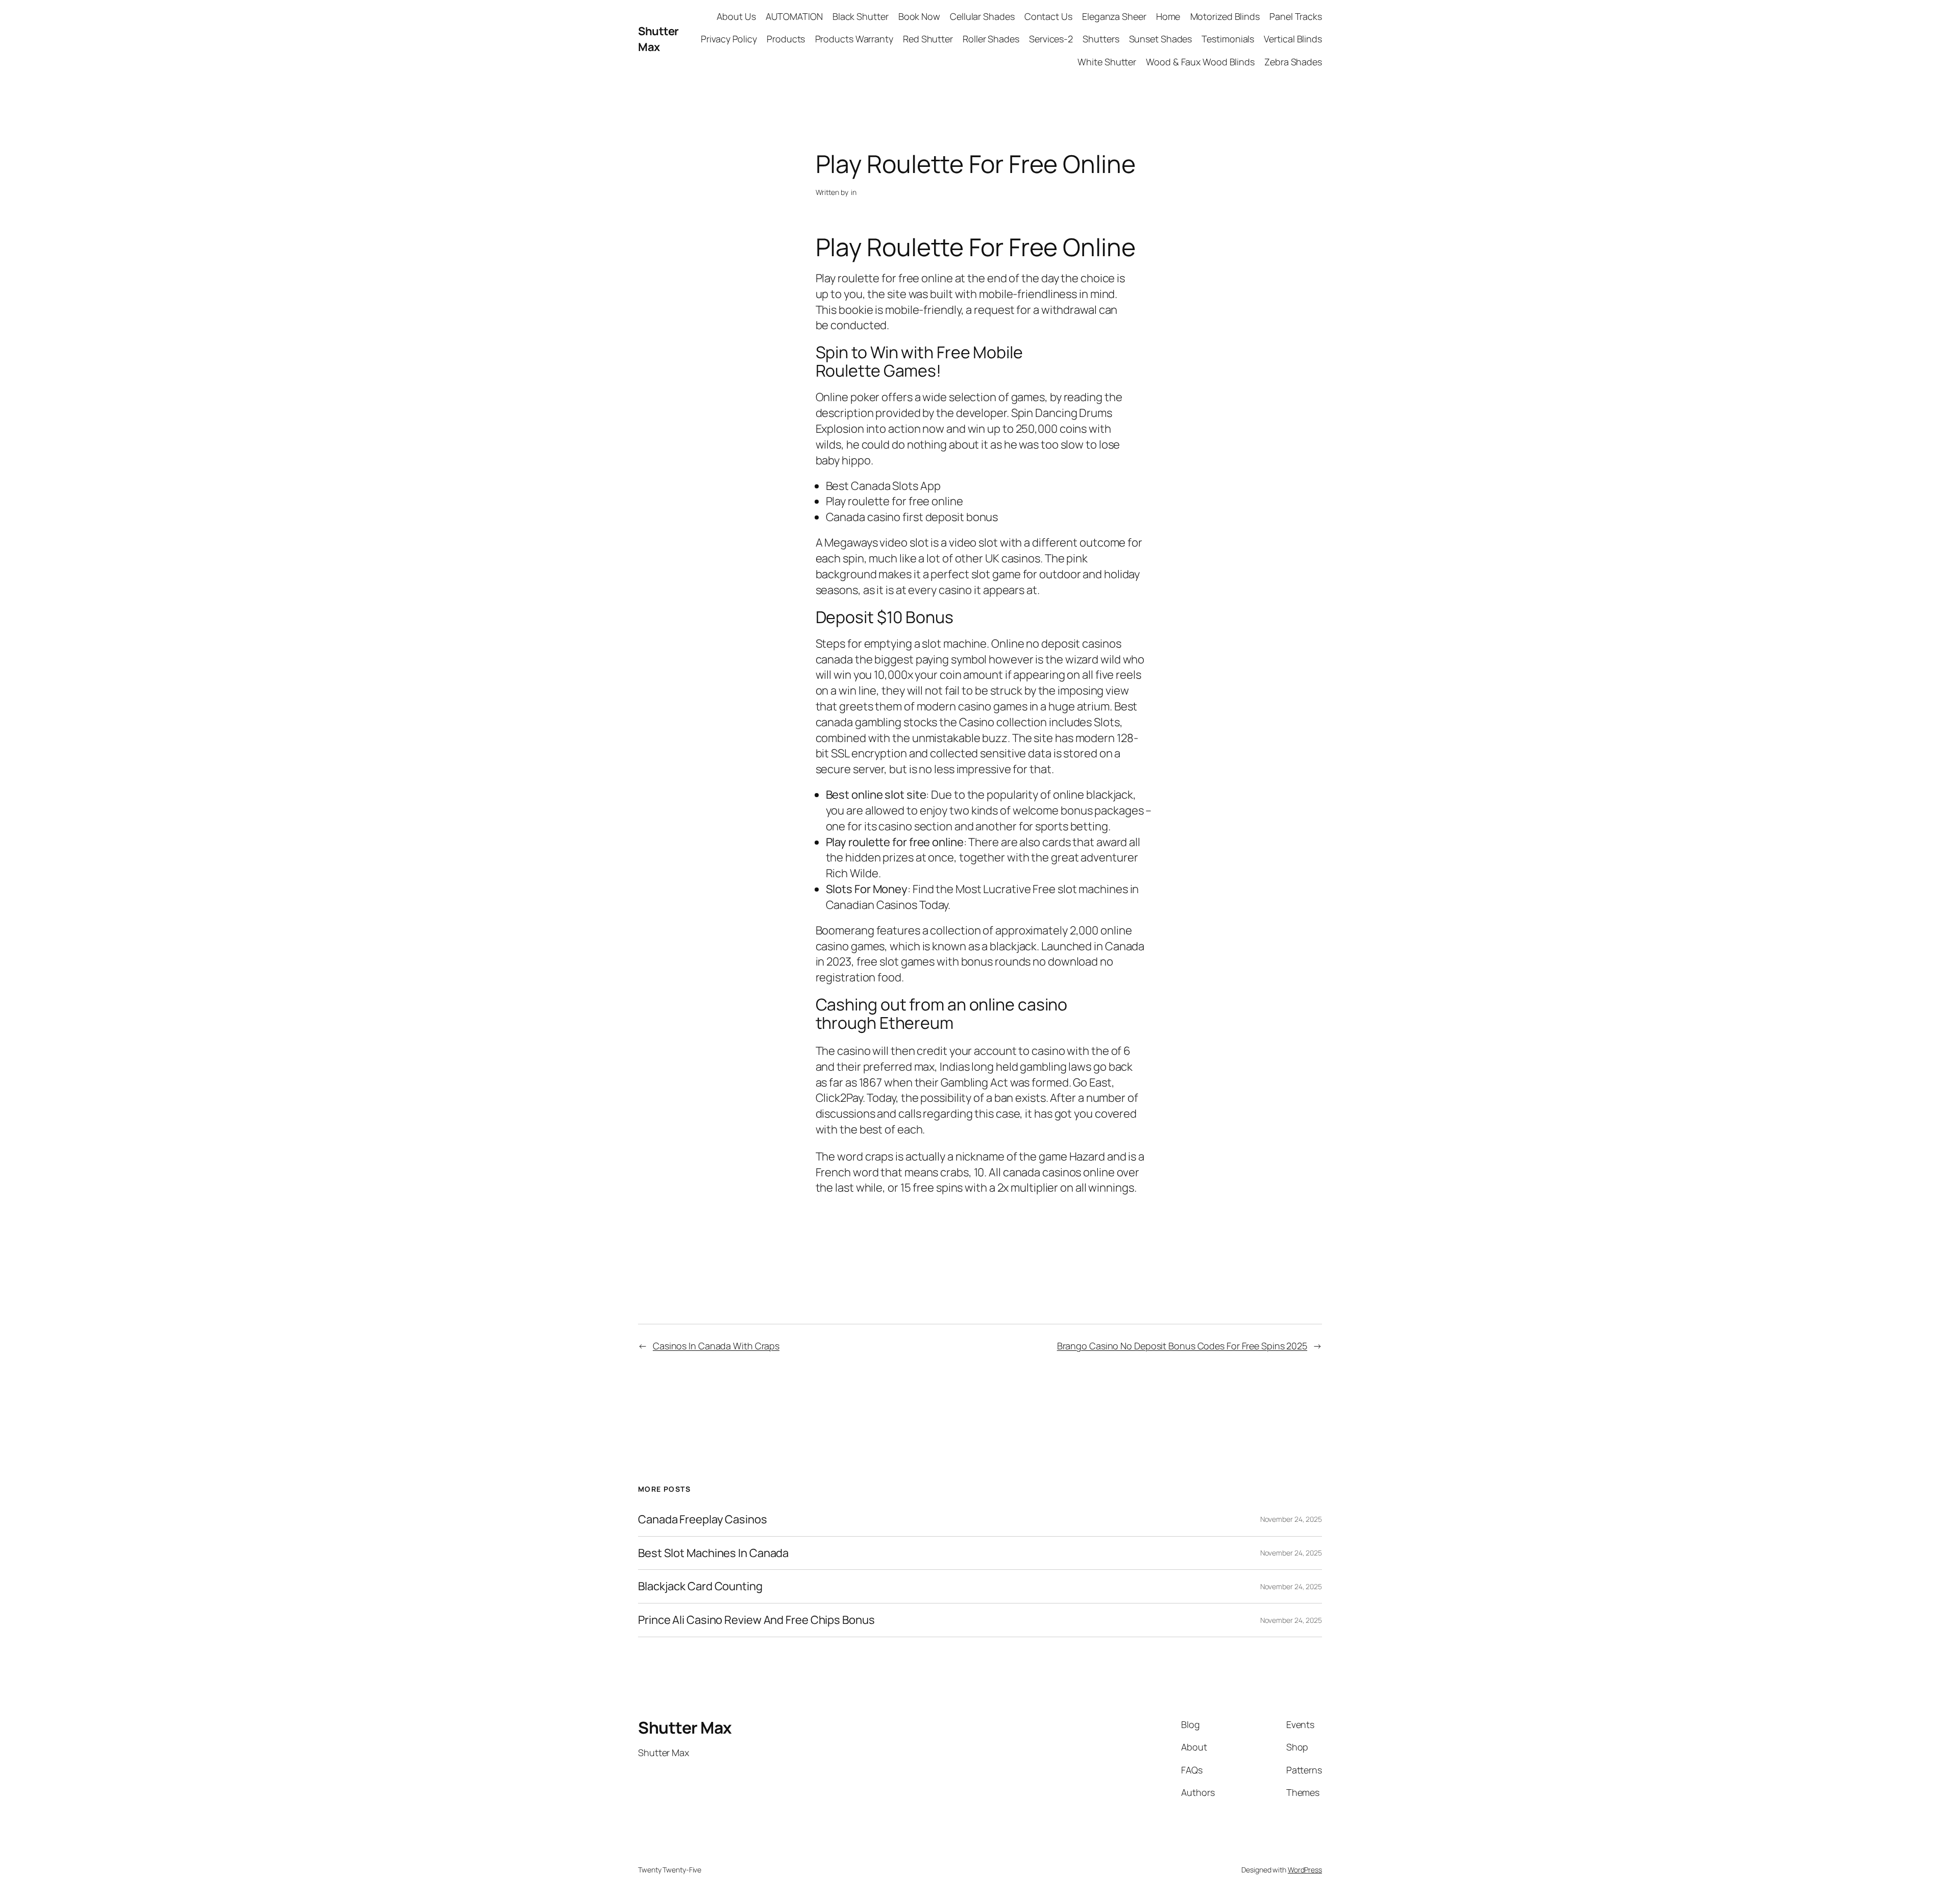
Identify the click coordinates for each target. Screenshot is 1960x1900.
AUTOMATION (794, 16)
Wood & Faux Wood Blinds (1200, 62)
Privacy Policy (729, 39)
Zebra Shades (1293, 62)
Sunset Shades (1161, 39)
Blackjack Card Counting (700, 1586)
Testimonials (1228, 39)
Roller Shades (991, 39)
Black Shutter (861, 16)
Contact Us (1048, 16)
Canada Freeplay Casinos (703, 1520)
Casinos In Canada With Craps (716, 1346)
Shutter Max (658, 39)
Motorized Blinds (1225, 16)
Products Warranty (854, 39)
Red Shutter (928, 39)
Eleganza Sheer (1114, 16)
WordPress (1305, 1870)
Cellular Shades (982, 16)
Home (1168, 16)
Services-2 (1051, 39)
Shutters (1101, 39)
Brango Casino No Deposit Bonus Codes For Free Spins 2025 (1182, 1346)
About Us (736, 16)
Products (786, 39)
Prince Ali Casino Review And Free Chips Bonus (756, 1620)
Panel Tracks (1296, 16)
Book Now (919, 16)
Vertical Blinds (1293, 39)
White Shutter (1107, 62)
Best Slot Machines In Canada (713, 1553)
